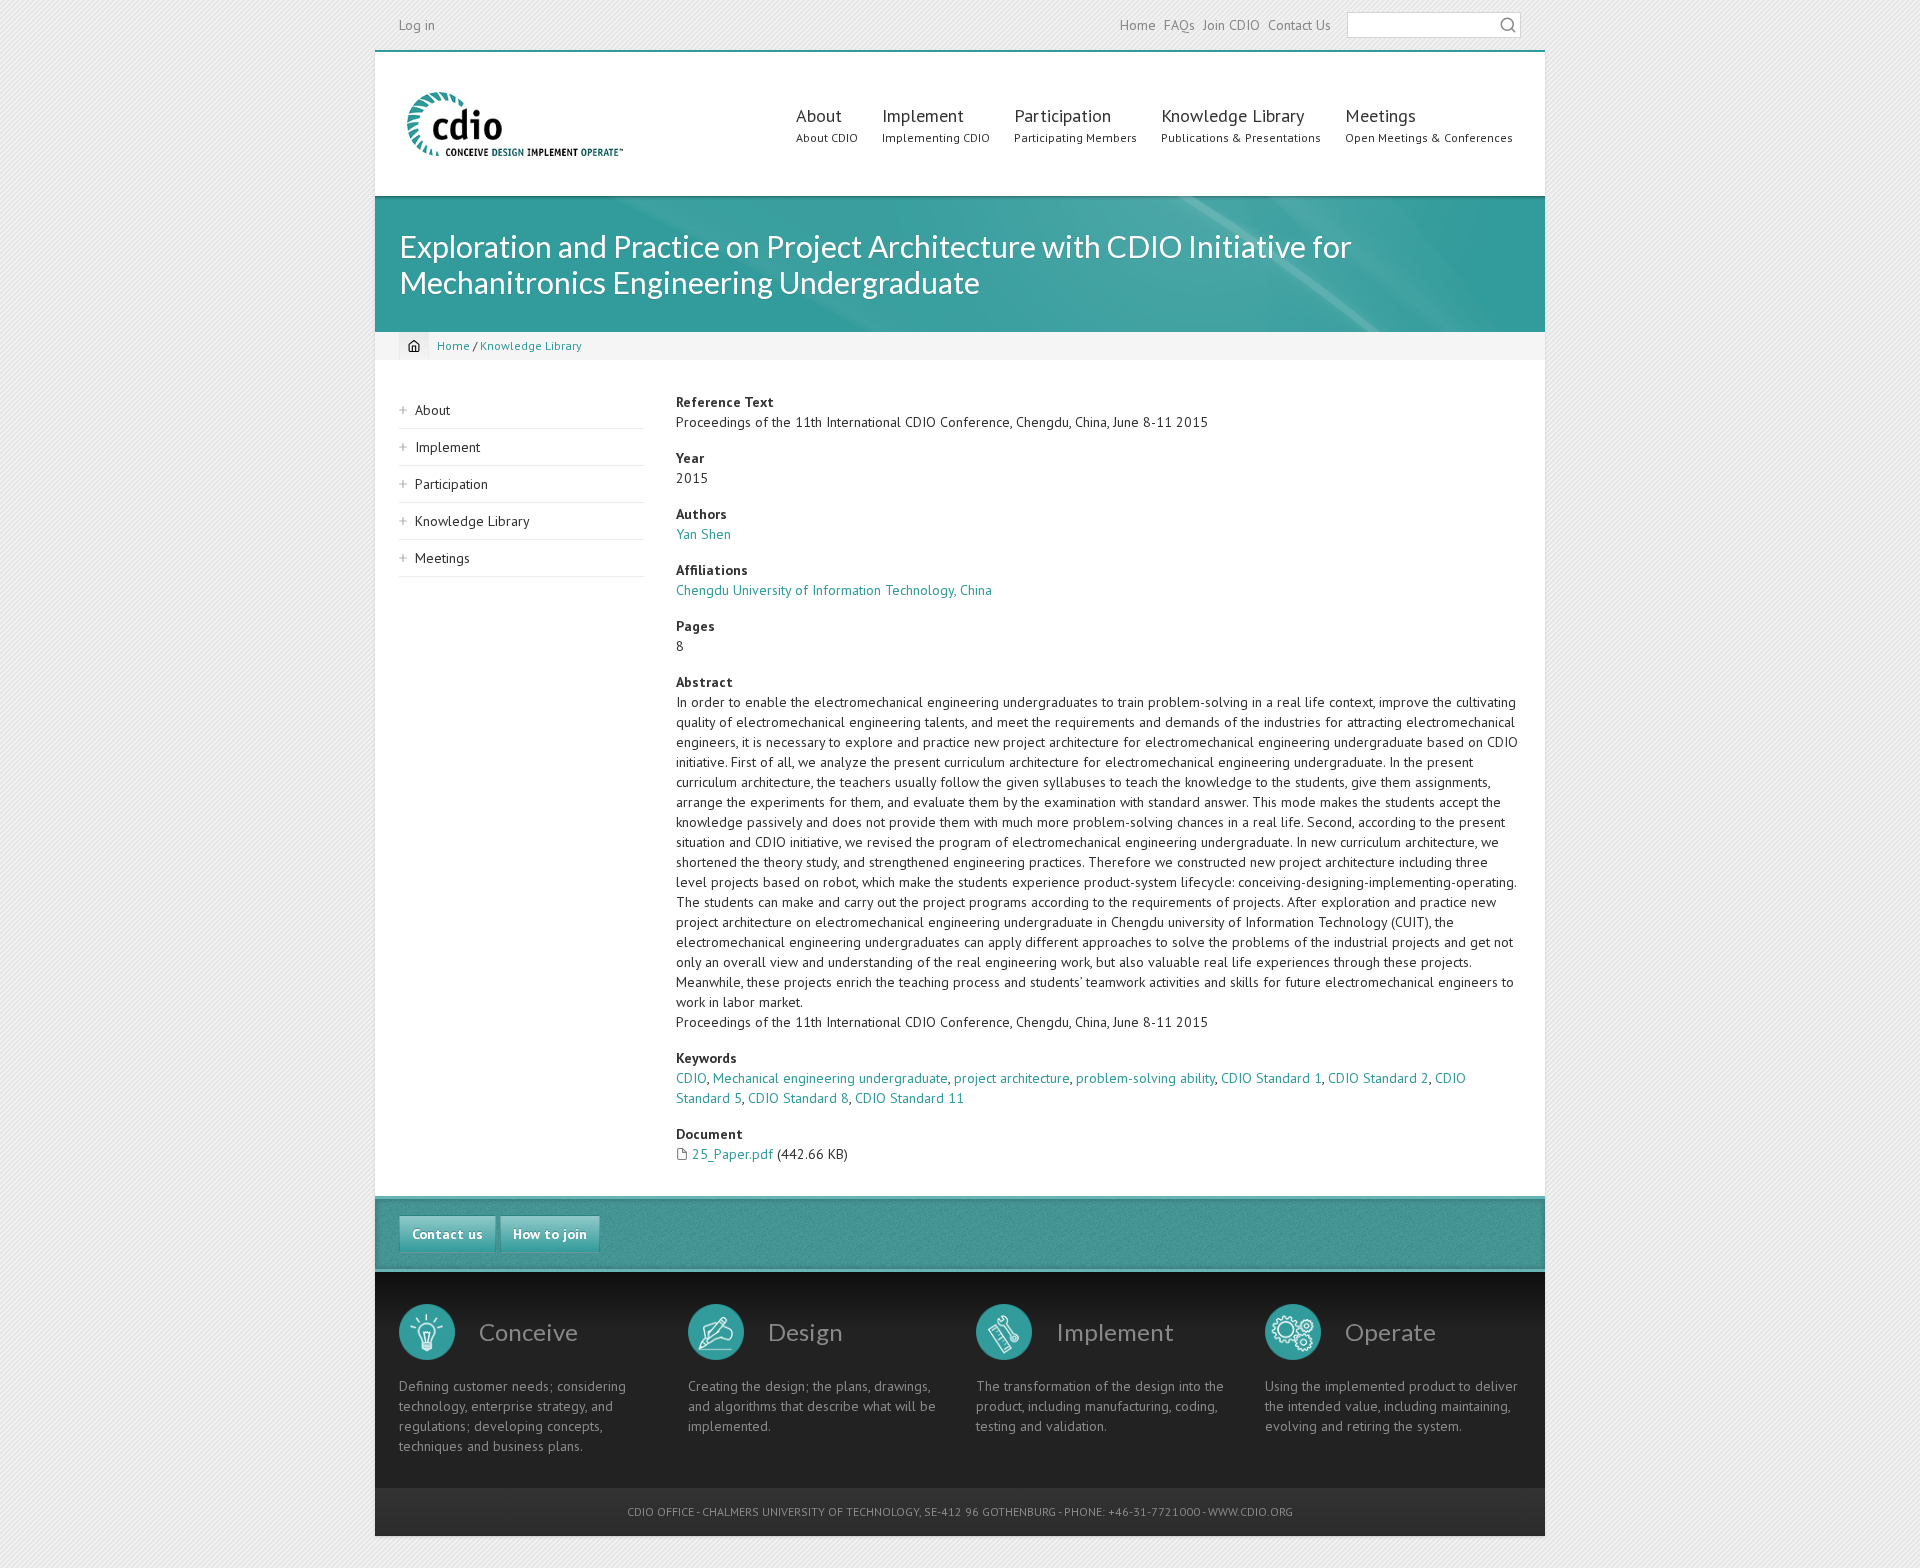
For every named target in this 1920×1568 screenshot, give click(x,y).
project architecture (1012, 1078)
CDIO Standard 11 (909, 1098)
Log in (417, 25)
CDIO (691, 1078)
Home (1138, 25)
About (819, 115)
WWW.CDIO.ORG (1250, 1511)
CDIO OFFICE (660, 1511)
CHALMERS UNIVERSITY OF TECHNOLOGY (810, 1511)
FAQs (1179, 25)
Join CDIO (1231, 25)
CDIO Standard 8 (798, 1098)
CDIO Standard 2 (1378, 1078)
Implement (923, 115)
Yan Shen (703, 534)
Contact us (447, 1234)
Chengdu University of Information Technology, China (834, 590)
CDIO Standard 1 (1271, 1078)
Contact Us (1299, 25)
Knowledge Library (1232, 115)
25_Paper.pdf (732, 1154)
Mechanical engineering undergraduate (830, 1078)
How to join (550, 1234)
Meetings (1380, 115)
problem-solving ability (1145, 1078)
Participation (1062, 115)
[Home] (515, 124)
